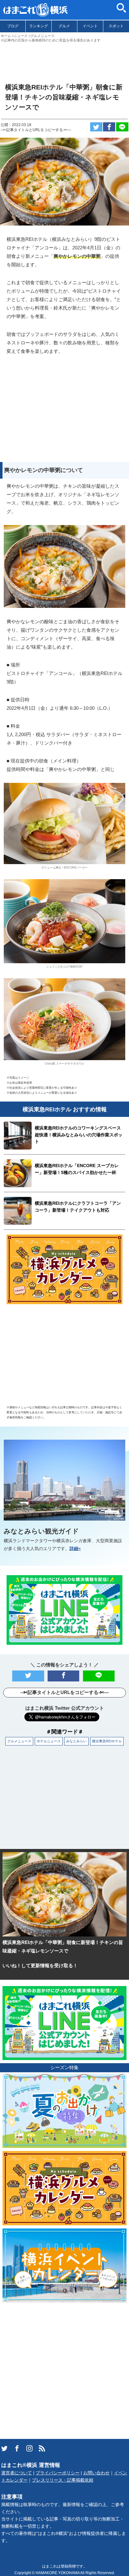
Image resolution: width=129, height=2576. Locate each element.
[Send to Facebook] (109, 127)
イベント (90, 26)
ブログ (13, 26)
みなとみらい (76, 1741)
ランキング (39, 26)
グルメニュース (19, 1741)
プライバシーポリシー (58, 2473)
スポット (116, 26)
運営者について (17, 2473)
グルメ (64, 26)
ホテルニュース (49, 1741)
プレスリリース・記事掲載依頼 (63, 2480)
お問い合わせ (96, 2473)
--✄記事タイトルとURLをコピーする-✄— (36, 130)
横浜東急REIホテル (107, 1741)
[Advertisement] (64, 60)
